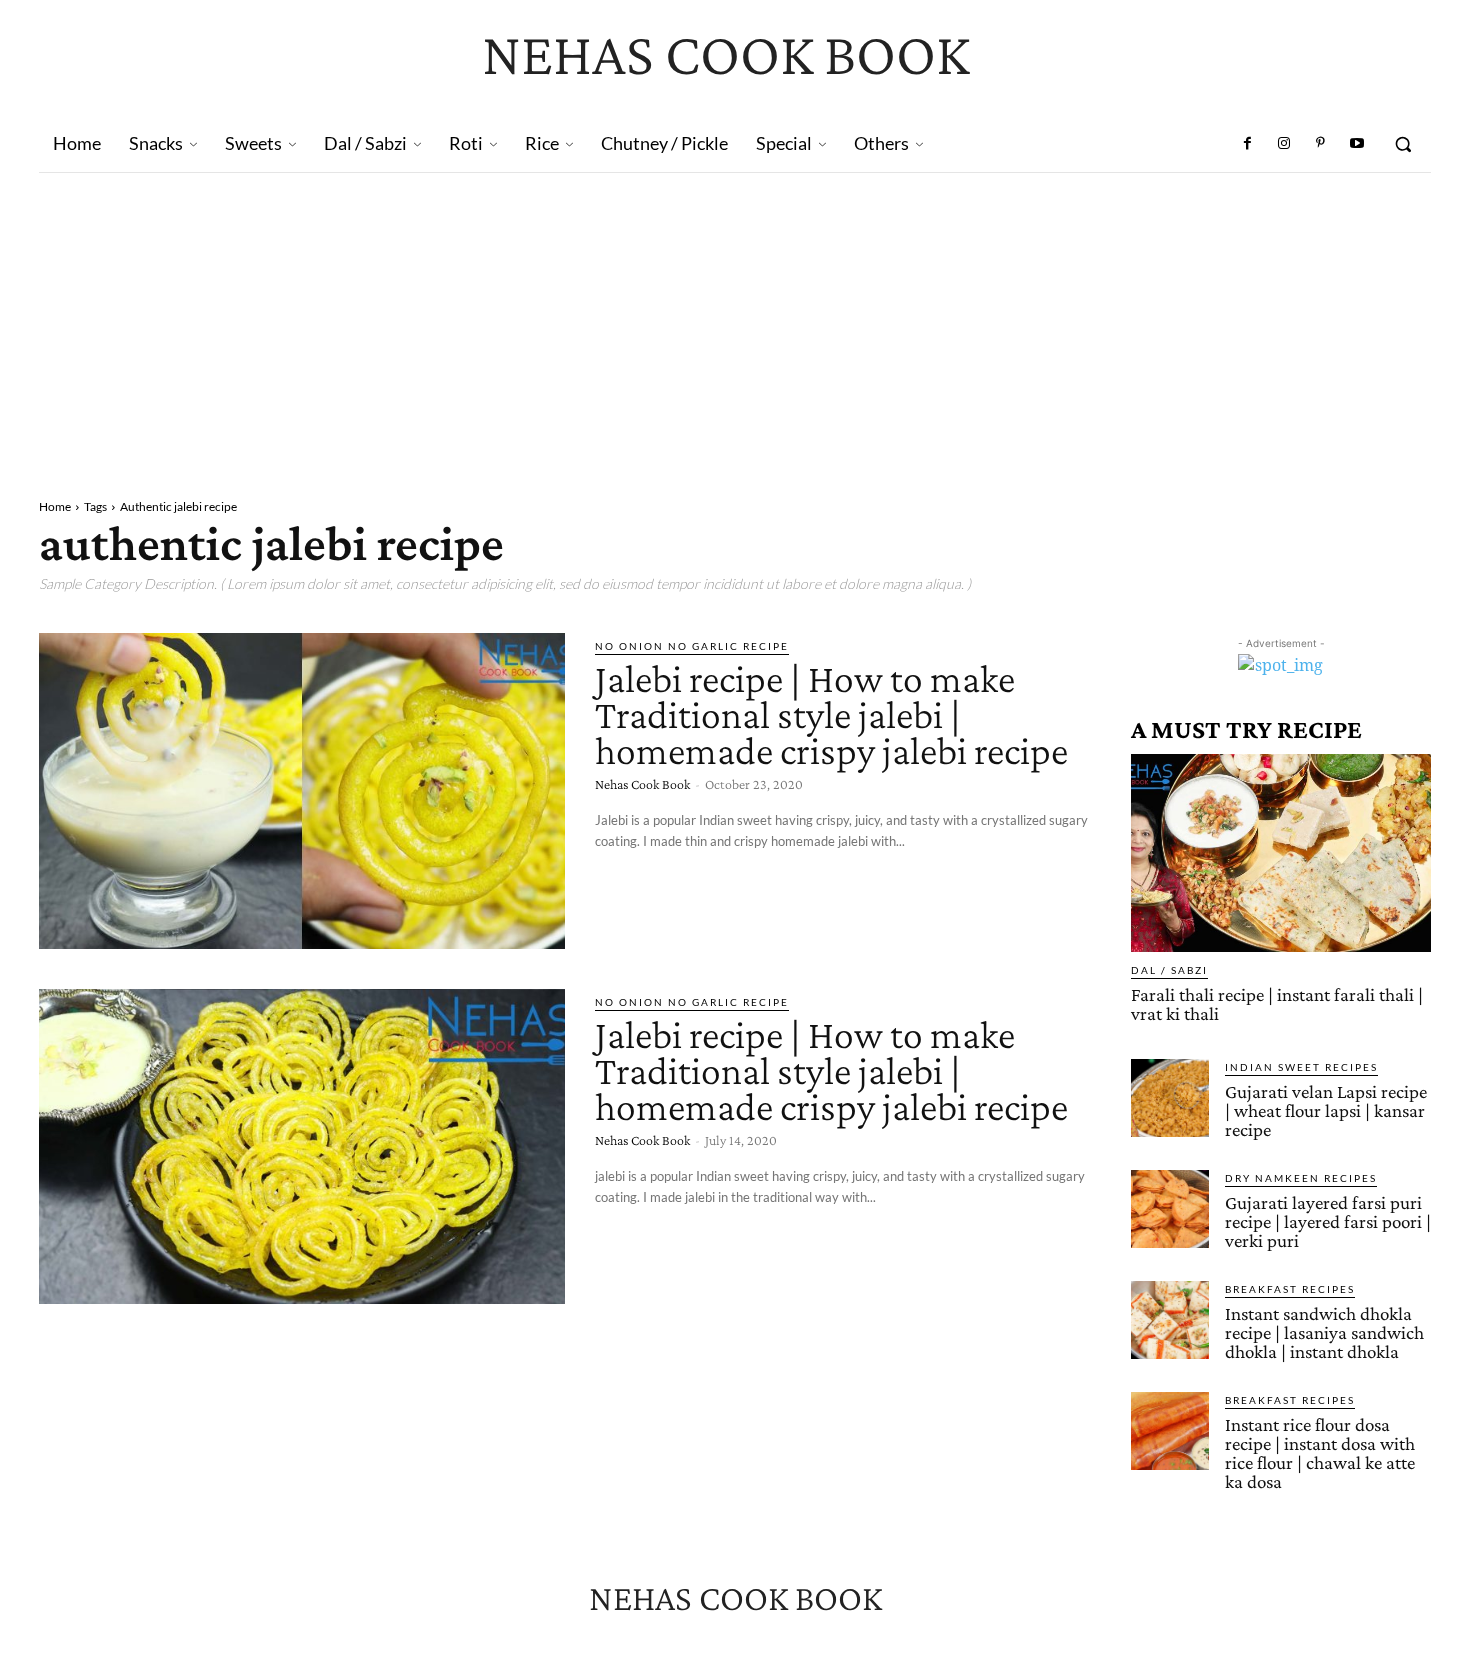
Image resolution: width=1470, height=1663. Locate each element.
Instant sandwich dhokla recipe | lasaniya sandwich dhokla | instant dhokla (1324, 1332)
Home (55, 506)
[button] (1403, 144)
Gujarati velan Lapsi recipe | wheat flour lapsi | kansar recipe (1326, 1110)
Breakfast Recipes (1290, 1289)
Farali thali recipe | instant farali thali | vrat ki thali (1277, 1004)
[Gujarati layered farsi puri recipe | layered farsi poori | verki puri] (1170, 1209)
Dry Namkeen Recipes (1301, 1178)
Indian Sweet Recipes (1301, 1067)
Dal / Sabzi (1169, 970)
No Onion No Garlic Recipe (692, 646)
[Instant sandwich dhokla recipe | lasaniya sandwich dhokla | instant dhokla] (1170, 1320)
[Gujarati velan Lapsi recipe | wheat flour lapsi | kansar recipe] (1170, 1098)
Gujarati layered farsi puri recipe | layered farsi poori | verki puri (1328, 1221)
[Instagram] (1284, 144)
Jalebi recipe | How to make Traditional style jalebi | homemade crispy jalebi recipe (831, 714)
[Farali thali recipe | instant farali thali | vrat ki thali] (1281, 853)
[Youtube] (1357, 144)
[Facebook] (1248, 144)
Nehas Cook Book (642, 784)
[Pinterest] (1320, 144)
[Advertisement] (735, 323)
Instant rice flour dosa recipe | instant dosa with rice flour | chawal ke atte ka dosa (1320, 1453)
